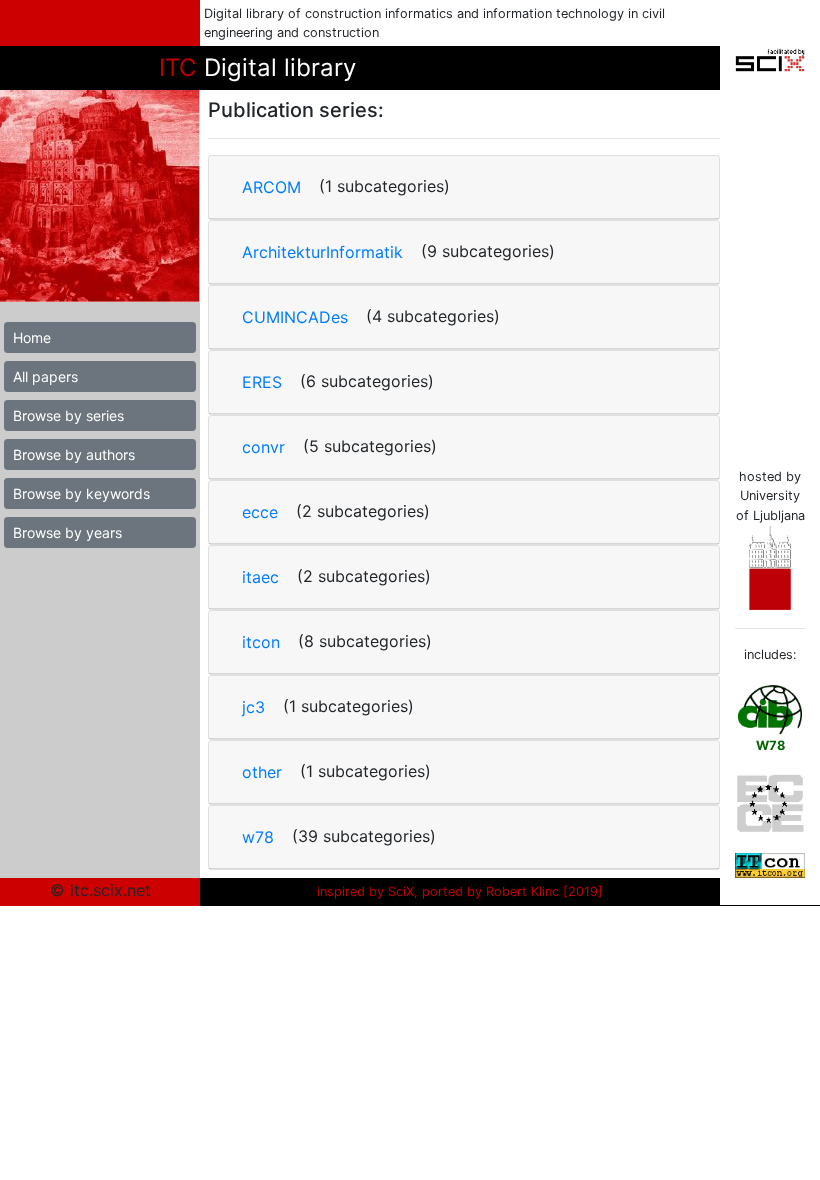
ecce (260, 512)
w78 (258, 837)
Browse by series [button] (68, 415)
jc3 (253, 707)
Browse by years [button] (67, 532)
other (262, 772)
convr (263, 447)
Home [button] (32, 337)
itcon (261, 642)
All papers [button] (45, 376)
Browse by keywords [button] (81, 493)
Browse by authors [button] (74, 454)
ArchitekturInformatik (322, 252)
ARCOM (271, 187)
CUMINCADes (295, 317)
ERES (262, 382)
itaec (260, 577)
